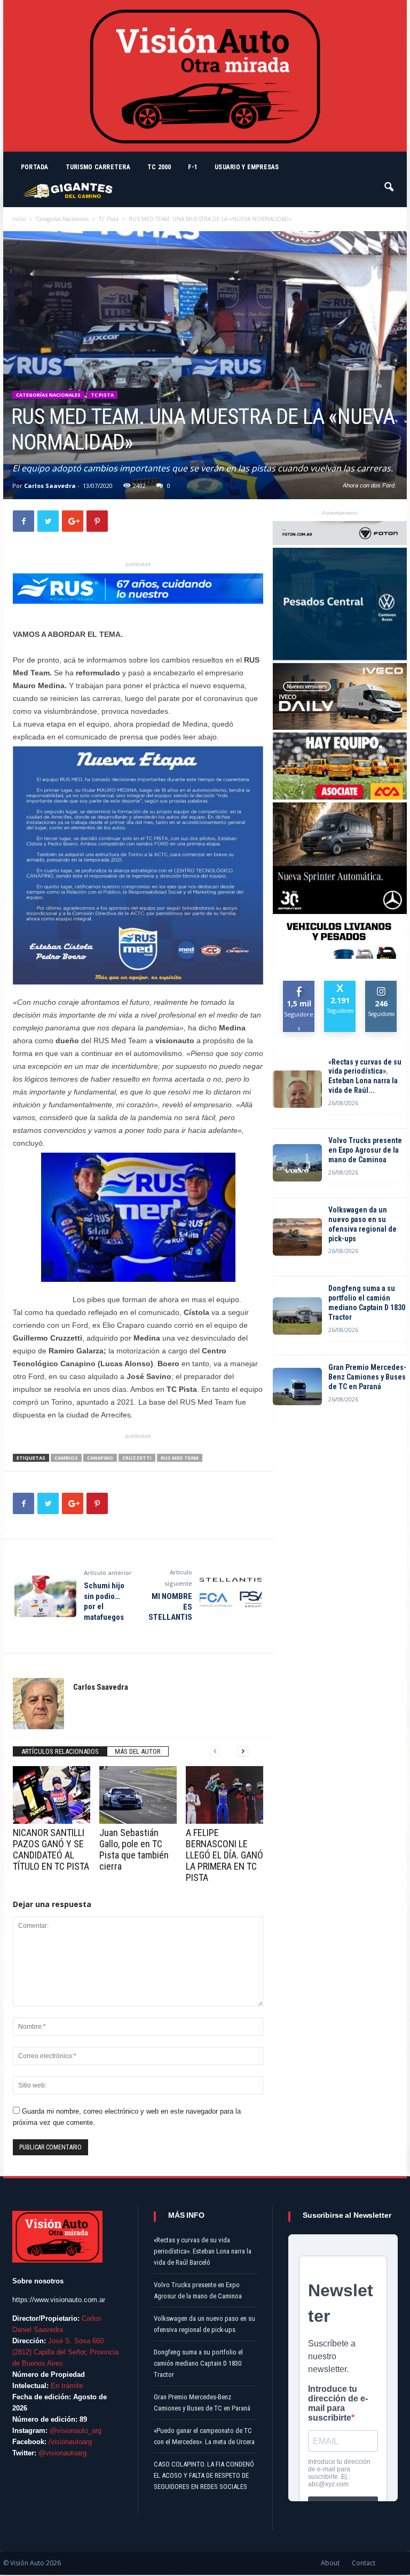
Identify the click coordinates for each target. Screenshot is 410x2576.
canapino (100, 1458)
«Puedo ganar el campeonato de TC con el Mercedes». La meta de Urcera (204, 2436)
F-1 (193, 167)
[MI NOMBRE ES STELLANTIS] (231, 1596)
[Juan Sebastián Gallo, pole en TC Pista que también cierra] (138, 1795)
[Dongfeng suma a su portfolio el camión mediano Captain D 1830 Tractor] (297, 1316)
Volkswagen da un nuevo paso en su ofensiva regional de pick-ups (362, 1224)
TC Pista (109, 219)
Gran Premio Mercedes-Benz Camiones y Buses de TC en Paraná (367, 1377)
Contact (364, 2563)
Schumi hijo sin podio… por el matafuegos (104, 1601)
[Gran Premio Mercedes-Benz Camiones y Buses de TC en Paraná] (297, 1387)
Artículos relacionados (60, 1751)
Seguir (381, 985)
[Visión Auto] (205, 76)
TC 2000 (159, 167)
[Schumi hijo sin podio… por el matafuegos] (45, 1596)
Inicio (19, 219)
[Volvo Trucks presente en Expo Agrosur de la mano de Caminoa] (297, 1163)
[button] (390, 182)
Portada (35, 167)
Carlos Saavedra (50, 486)
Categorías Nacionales (62, 219)
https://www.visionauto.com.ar (59, 2300)
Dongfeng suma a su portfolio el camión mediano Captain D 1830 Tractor (367, 1303)
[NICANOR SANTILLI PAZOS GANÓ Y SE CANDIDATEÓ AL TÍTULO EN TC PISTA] (52, 1795)
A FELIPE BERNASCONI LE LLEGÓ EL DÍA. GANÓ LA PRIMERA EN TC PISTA (224, 1855)
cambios (66, 1458)
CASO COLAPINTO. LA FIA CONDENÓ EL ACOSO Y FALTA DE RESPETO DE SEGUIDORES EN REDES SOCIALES (204, 2475)
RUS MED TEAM (180, 1458)
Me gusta (299, 989)
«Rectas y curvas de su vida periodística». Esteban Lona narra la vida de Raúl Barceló (203, 2251)
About (330, 2563)
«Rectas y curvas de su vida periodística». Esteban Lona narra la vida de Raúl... (365, 1076)
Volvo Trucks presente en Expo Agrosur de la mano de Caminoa (365, 1150)
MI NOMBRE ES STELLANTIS (170, 1607)
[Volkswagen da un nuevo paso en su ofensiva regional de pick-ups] (297, 1237)
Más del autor (138, 1751)
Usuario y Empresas (247, 167)
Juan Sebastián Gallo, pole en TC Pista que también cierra (134, 1849)
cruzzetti (137, 1458)
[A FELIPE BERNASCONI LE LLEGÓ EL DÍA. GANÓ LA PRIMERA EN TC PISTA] (224, 1795)
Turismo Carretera (98, 167)
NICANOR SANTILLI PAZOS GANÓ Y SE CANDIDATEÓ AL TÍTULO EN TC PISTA (51, 1849)
